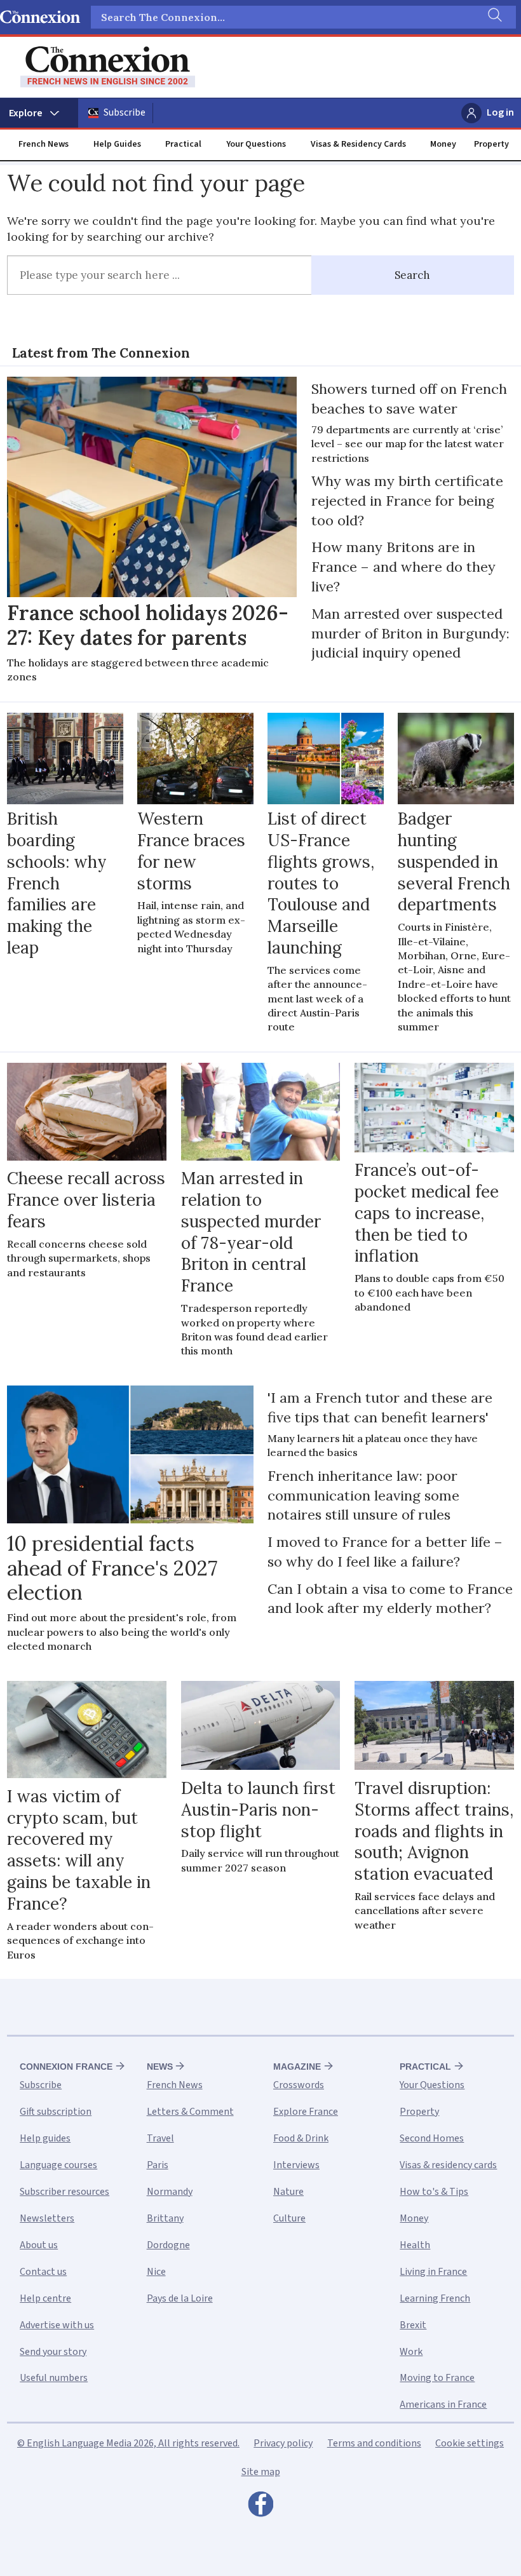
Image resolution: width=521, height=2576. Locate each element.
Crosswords (299, 2085)
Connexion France (66, 2067)
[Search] (494, 17)
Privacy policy (283, 2443)
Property (491, 144)
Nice (156, 2272)
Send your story (53, 2352)
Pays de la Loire (180, 2298)
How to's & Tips (434, 2192)
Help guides (45, 2138)
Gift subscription (56, 2112)
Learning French (435, 2298)
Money (443, 144)
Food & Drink (301, 2138)
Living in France (433, 2272)
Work (411, 2352)
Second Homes (432, 2138)
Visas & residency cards (448, 2165)
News (160, 2067)
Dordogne (168, 2245)
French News (44, 144)
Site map (261, 2472)
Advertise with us (57, 2325)
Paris (158, 2165)
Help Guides (117, 144)
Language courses (58, 2165)
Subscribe (125, 112)
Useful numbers (54, 2378)
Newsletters (47, 2218)
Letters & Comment (190, 2112)
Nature (288, 2192)
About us (39, 2245)
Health (415, 2245)
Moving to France (437, 2378)
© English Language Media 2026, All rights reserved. (128, 2443)
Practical (183, 144)
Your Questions (256, 144)
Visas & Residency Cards (358, 144)
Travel (160, 2138)
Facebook (260, 2507)
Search (412, 275)
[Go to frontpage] (108, 67)
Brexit (413, 2325)
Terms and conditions (374, 2443)
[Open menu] (39, 113)
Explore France (306, 2112)
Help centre (45, 2298)
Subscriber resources (64, 2192)
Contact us (43, 2272)
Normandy (170, 2192)
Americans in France (443, 2404)
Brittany (165, 2218)
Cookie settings (470, 2443)
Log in (500, 112)
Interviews (296, 2165)
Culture (289, 2218)
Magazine (297, 2067)
